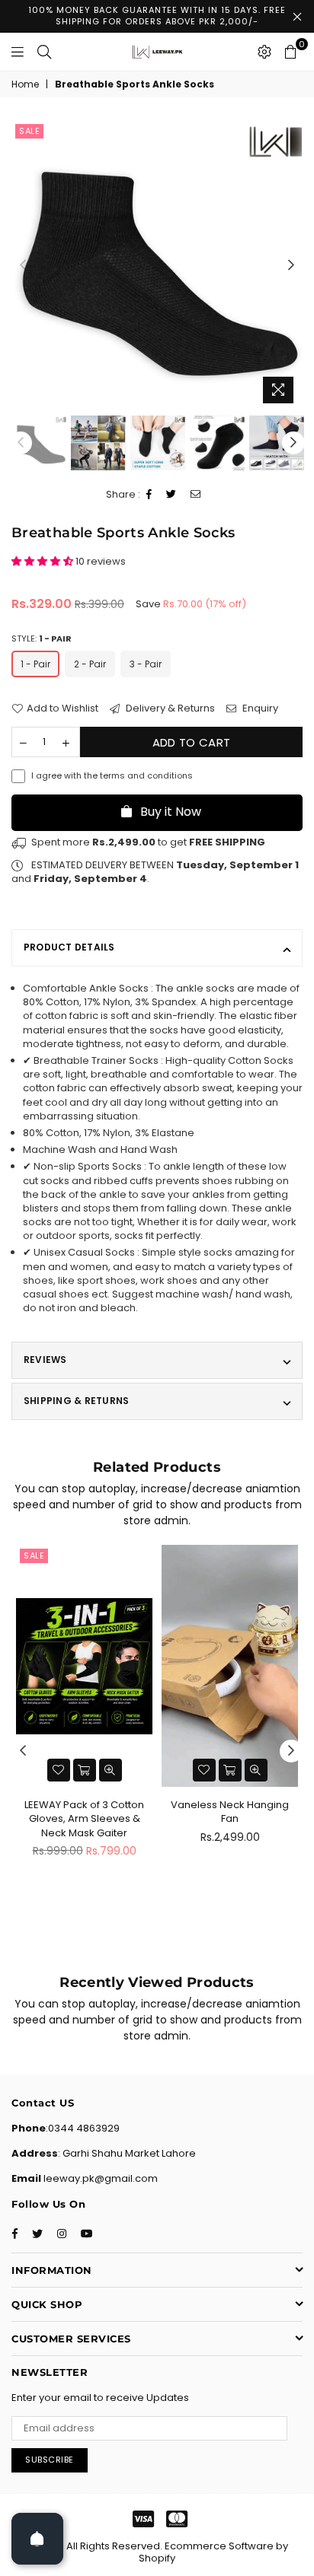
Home (25, 84)
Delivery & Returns (169, 708)
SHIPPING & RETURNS (76, 1401)
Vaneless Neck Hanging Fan (230, 1812)
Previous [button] (23, 266)
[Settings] (264, 52)
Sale (29, 131)
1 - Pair (35, 664)
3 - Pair (146, 664)
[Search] (44, 52)
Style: (42, 639)
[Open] (37, 2539)
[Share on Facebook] (149, 495)
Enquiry (259, 708)
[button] (43, 561)
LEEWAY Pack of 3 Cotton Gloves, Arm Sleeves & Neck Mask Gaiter (84, 1818)
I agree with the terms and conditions (112, 776)
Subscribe (50, 2460)
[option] (157, 266)
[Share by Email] (196, 495)
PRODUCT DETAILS (69, 947)
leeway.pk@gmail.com (99, 2178)
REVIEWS (45, 1360)
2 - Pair (90, 664)
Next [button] (291, 266)
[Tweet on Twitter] (171, 495)
